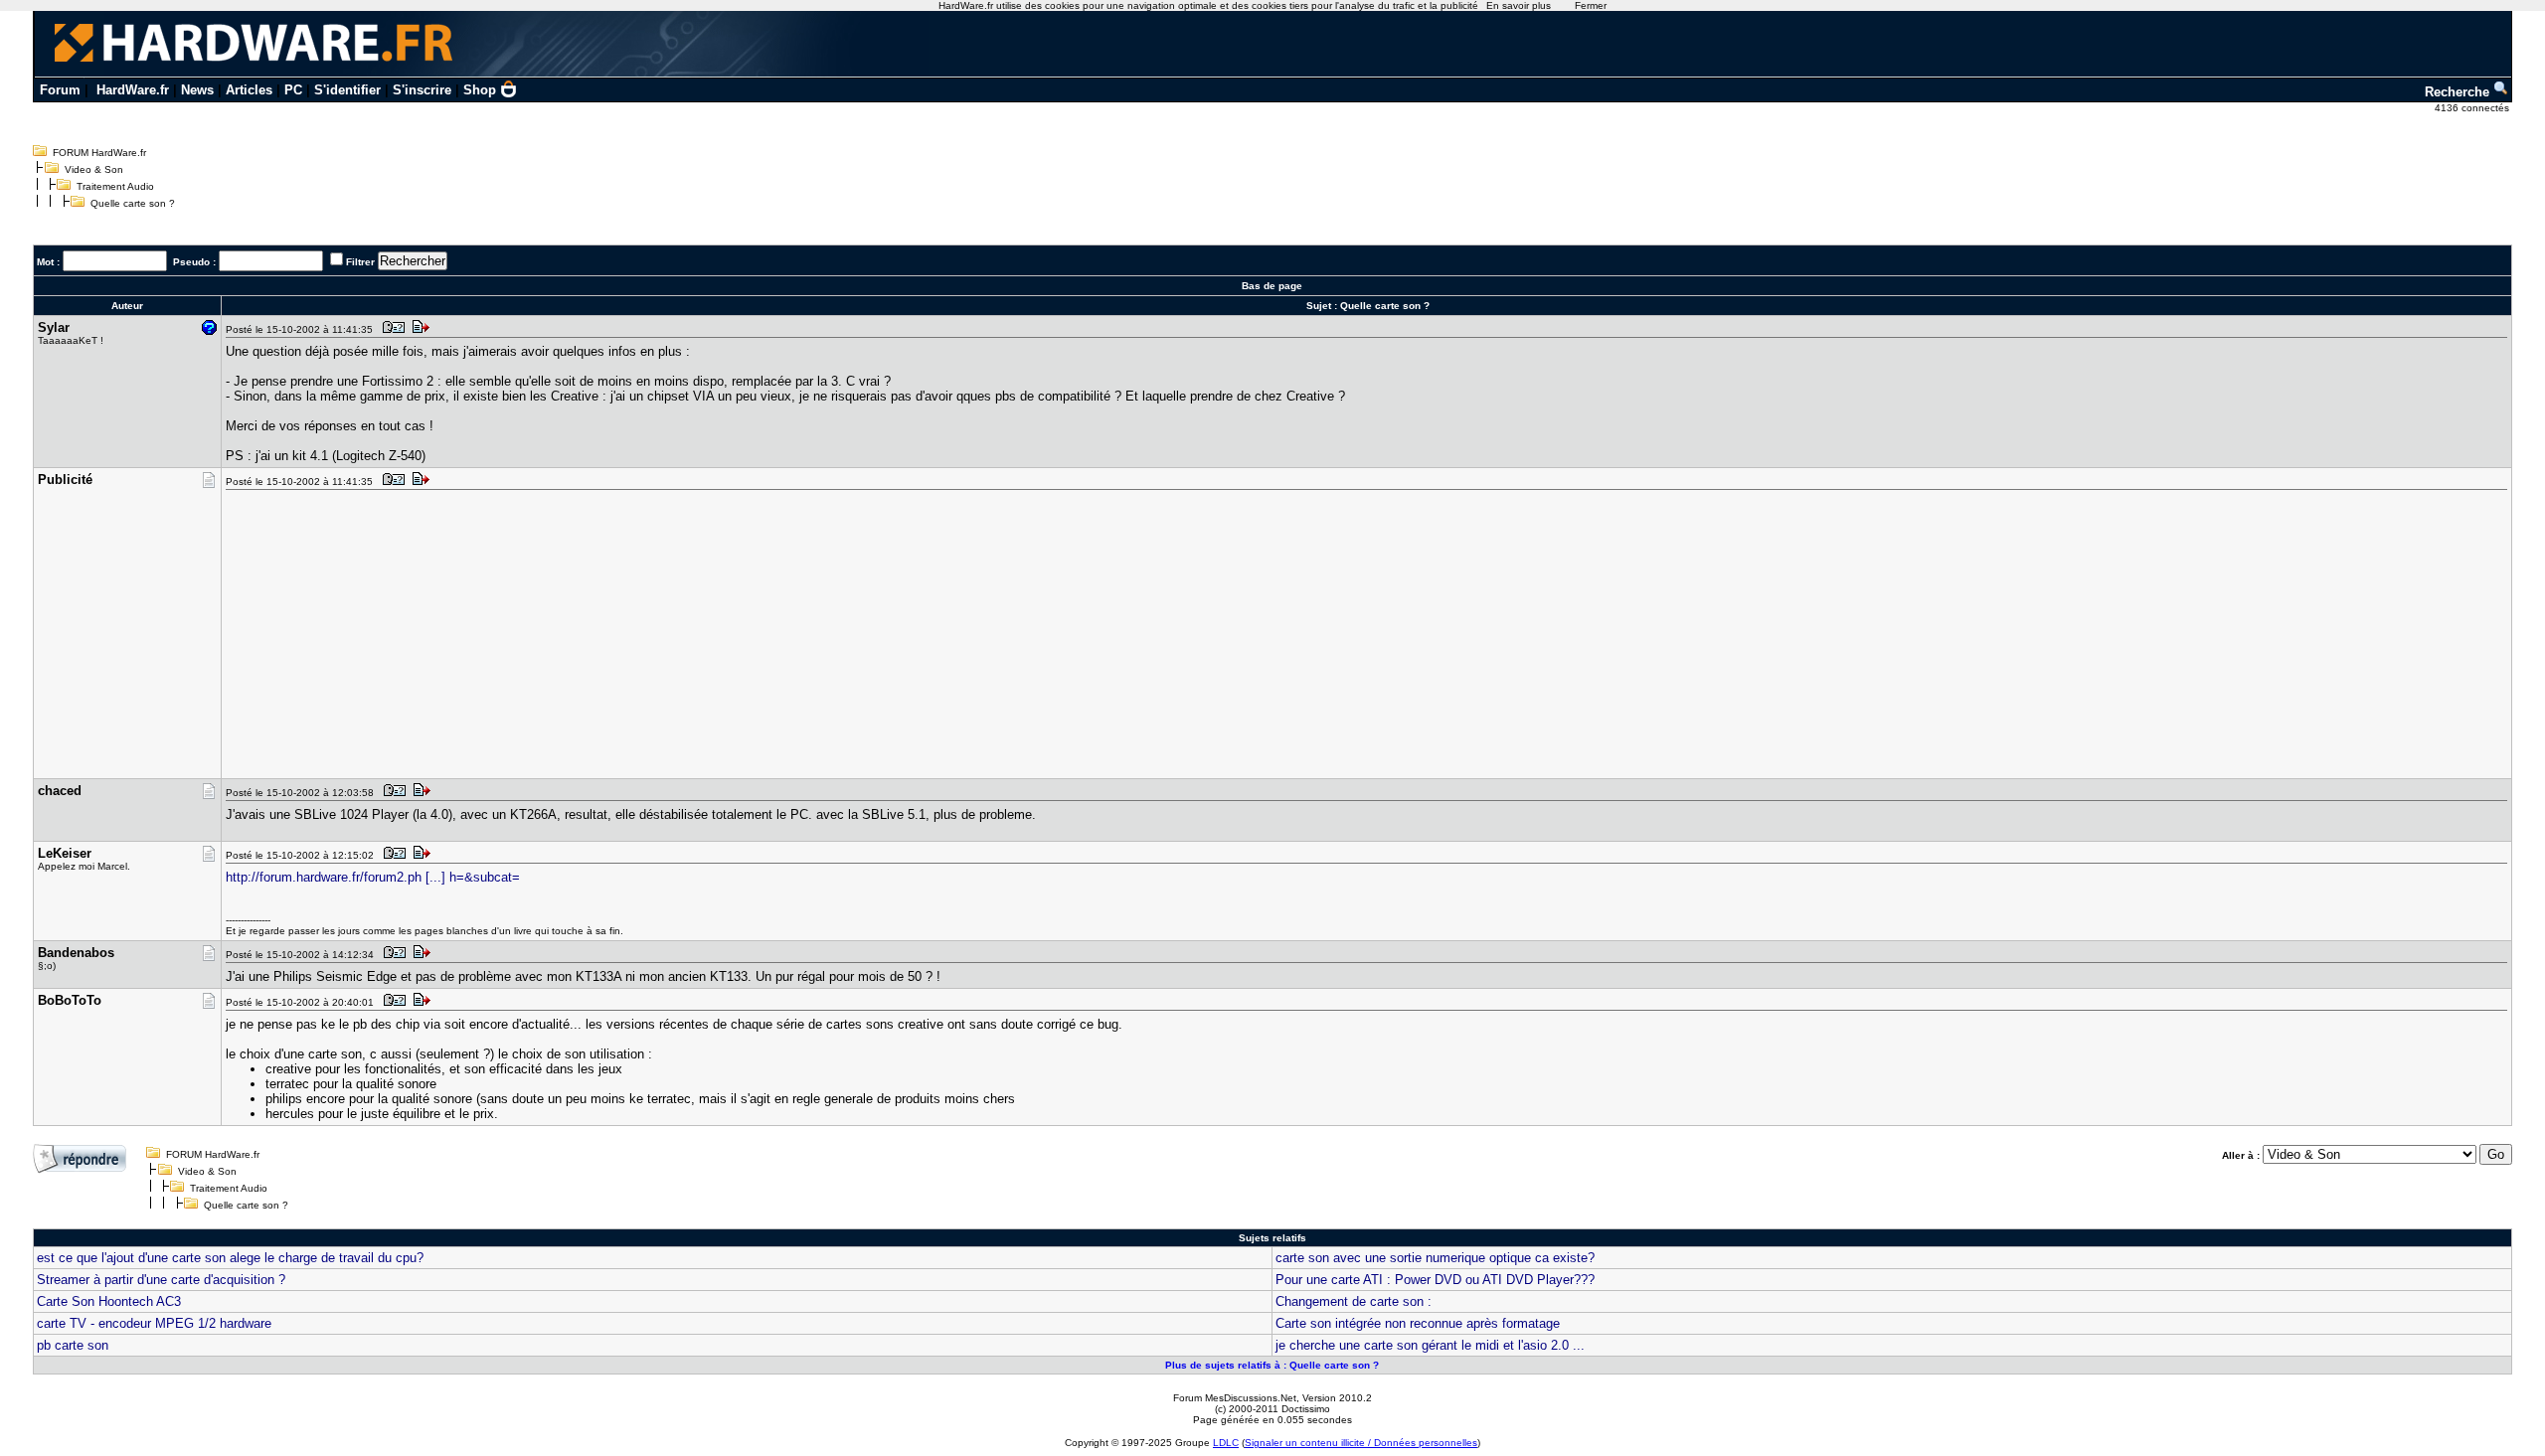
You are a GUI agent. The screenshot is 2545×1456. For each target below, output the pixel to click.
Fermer (1591, 5)
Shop (480, 90)
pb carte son (73, 1345)
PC (293, 90)
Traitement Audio (115, 186)
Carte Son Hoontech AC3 (109, 1301)
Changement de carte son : (1354, 1301)
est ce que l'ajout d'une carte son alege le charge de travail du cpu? (230, 1258)
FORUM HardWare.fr (99, 153)
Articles (249, 90)
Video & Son (94, 169)
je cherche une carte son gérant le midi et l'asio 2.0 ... (1430, 1345)
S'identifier (347, 90)
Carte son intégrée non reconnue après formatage (1418, 1323)
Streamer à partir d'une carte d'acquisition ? (161, 1280)
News (197, 90)
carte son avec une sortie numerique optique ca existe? (1435, 1258)
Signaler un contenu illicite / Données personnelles (1361, 1443)
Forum (60, 90)
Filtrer (360, 262)
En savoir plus (1519, 5)
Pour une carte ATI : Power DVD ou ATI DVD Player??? (1435, 1280)
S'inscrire (422, 90)
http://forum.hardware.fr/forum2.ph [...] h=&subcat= (373, 877)
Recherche (2459, 92)
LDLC (1226, 1443)
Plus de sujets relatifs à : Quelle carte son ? (1272, 1365)
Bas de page (1272, 286)
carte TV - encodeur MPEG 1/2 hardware (154, 1323)
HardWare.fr (133, 90)
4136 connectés (2473, 108)
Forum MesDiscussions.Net (1235, 1398)
